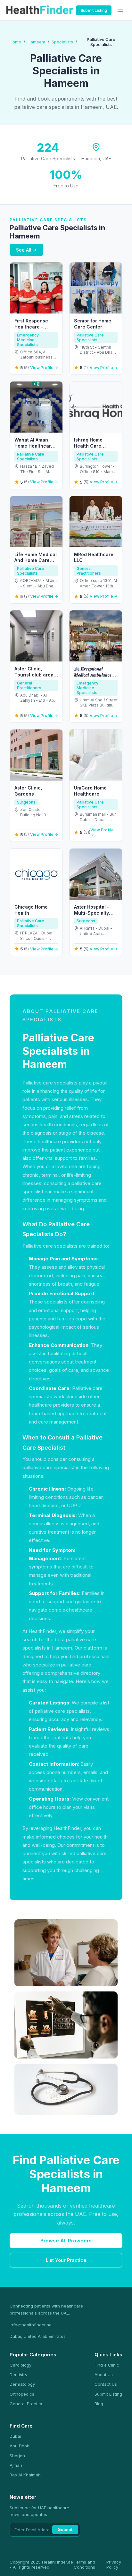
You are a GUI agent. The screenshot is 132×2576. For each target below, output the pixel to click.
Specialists (62, 42)
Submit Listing (94, 10)
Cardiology (21, 2365)
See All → (26, 250)
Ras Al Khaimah (25, 2475)
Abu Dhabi (20, 2446)
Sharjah (17, 2456)
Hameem (36, 42)
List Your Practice (66, 2260)
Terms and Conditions (84, 2565)
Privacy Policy (114, 2565)
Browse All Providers (66, 2241)
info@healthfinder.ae (31, 2325)
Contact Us (106, 2384)
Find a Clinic (107, 2365)
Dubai (15, 2436)
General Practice (27, 2404)
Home (15, 42)
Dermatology (22, 2384)
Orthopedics (22, 2394)
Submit (65, 2530)
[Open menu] (120, 10)
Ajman (16, 2465)
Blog (99, 2404)
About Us (104, 2375)
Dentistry (18, 2375)
